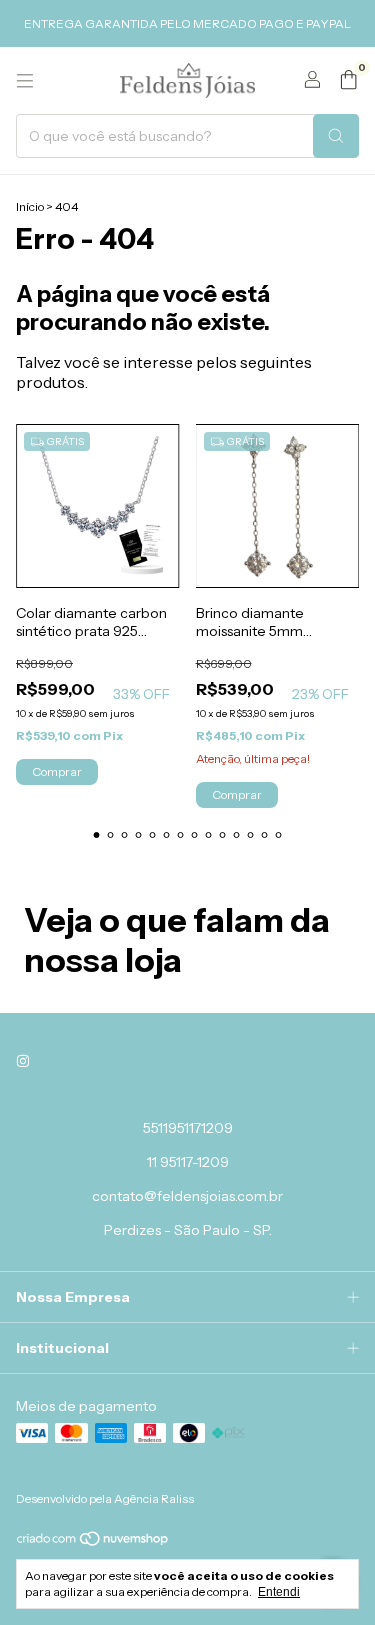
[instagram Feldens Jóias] (23, 1062)
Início (30, 206)
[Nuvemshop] (93, 1542)
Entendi (279, 1592)
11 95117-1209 (188, 1162)
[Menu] (25, 81)
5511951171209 (188, 1128)
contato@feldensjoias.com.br (187, 1196)
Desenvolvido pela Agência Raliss (105, 1498)
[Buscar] (336, 136)
